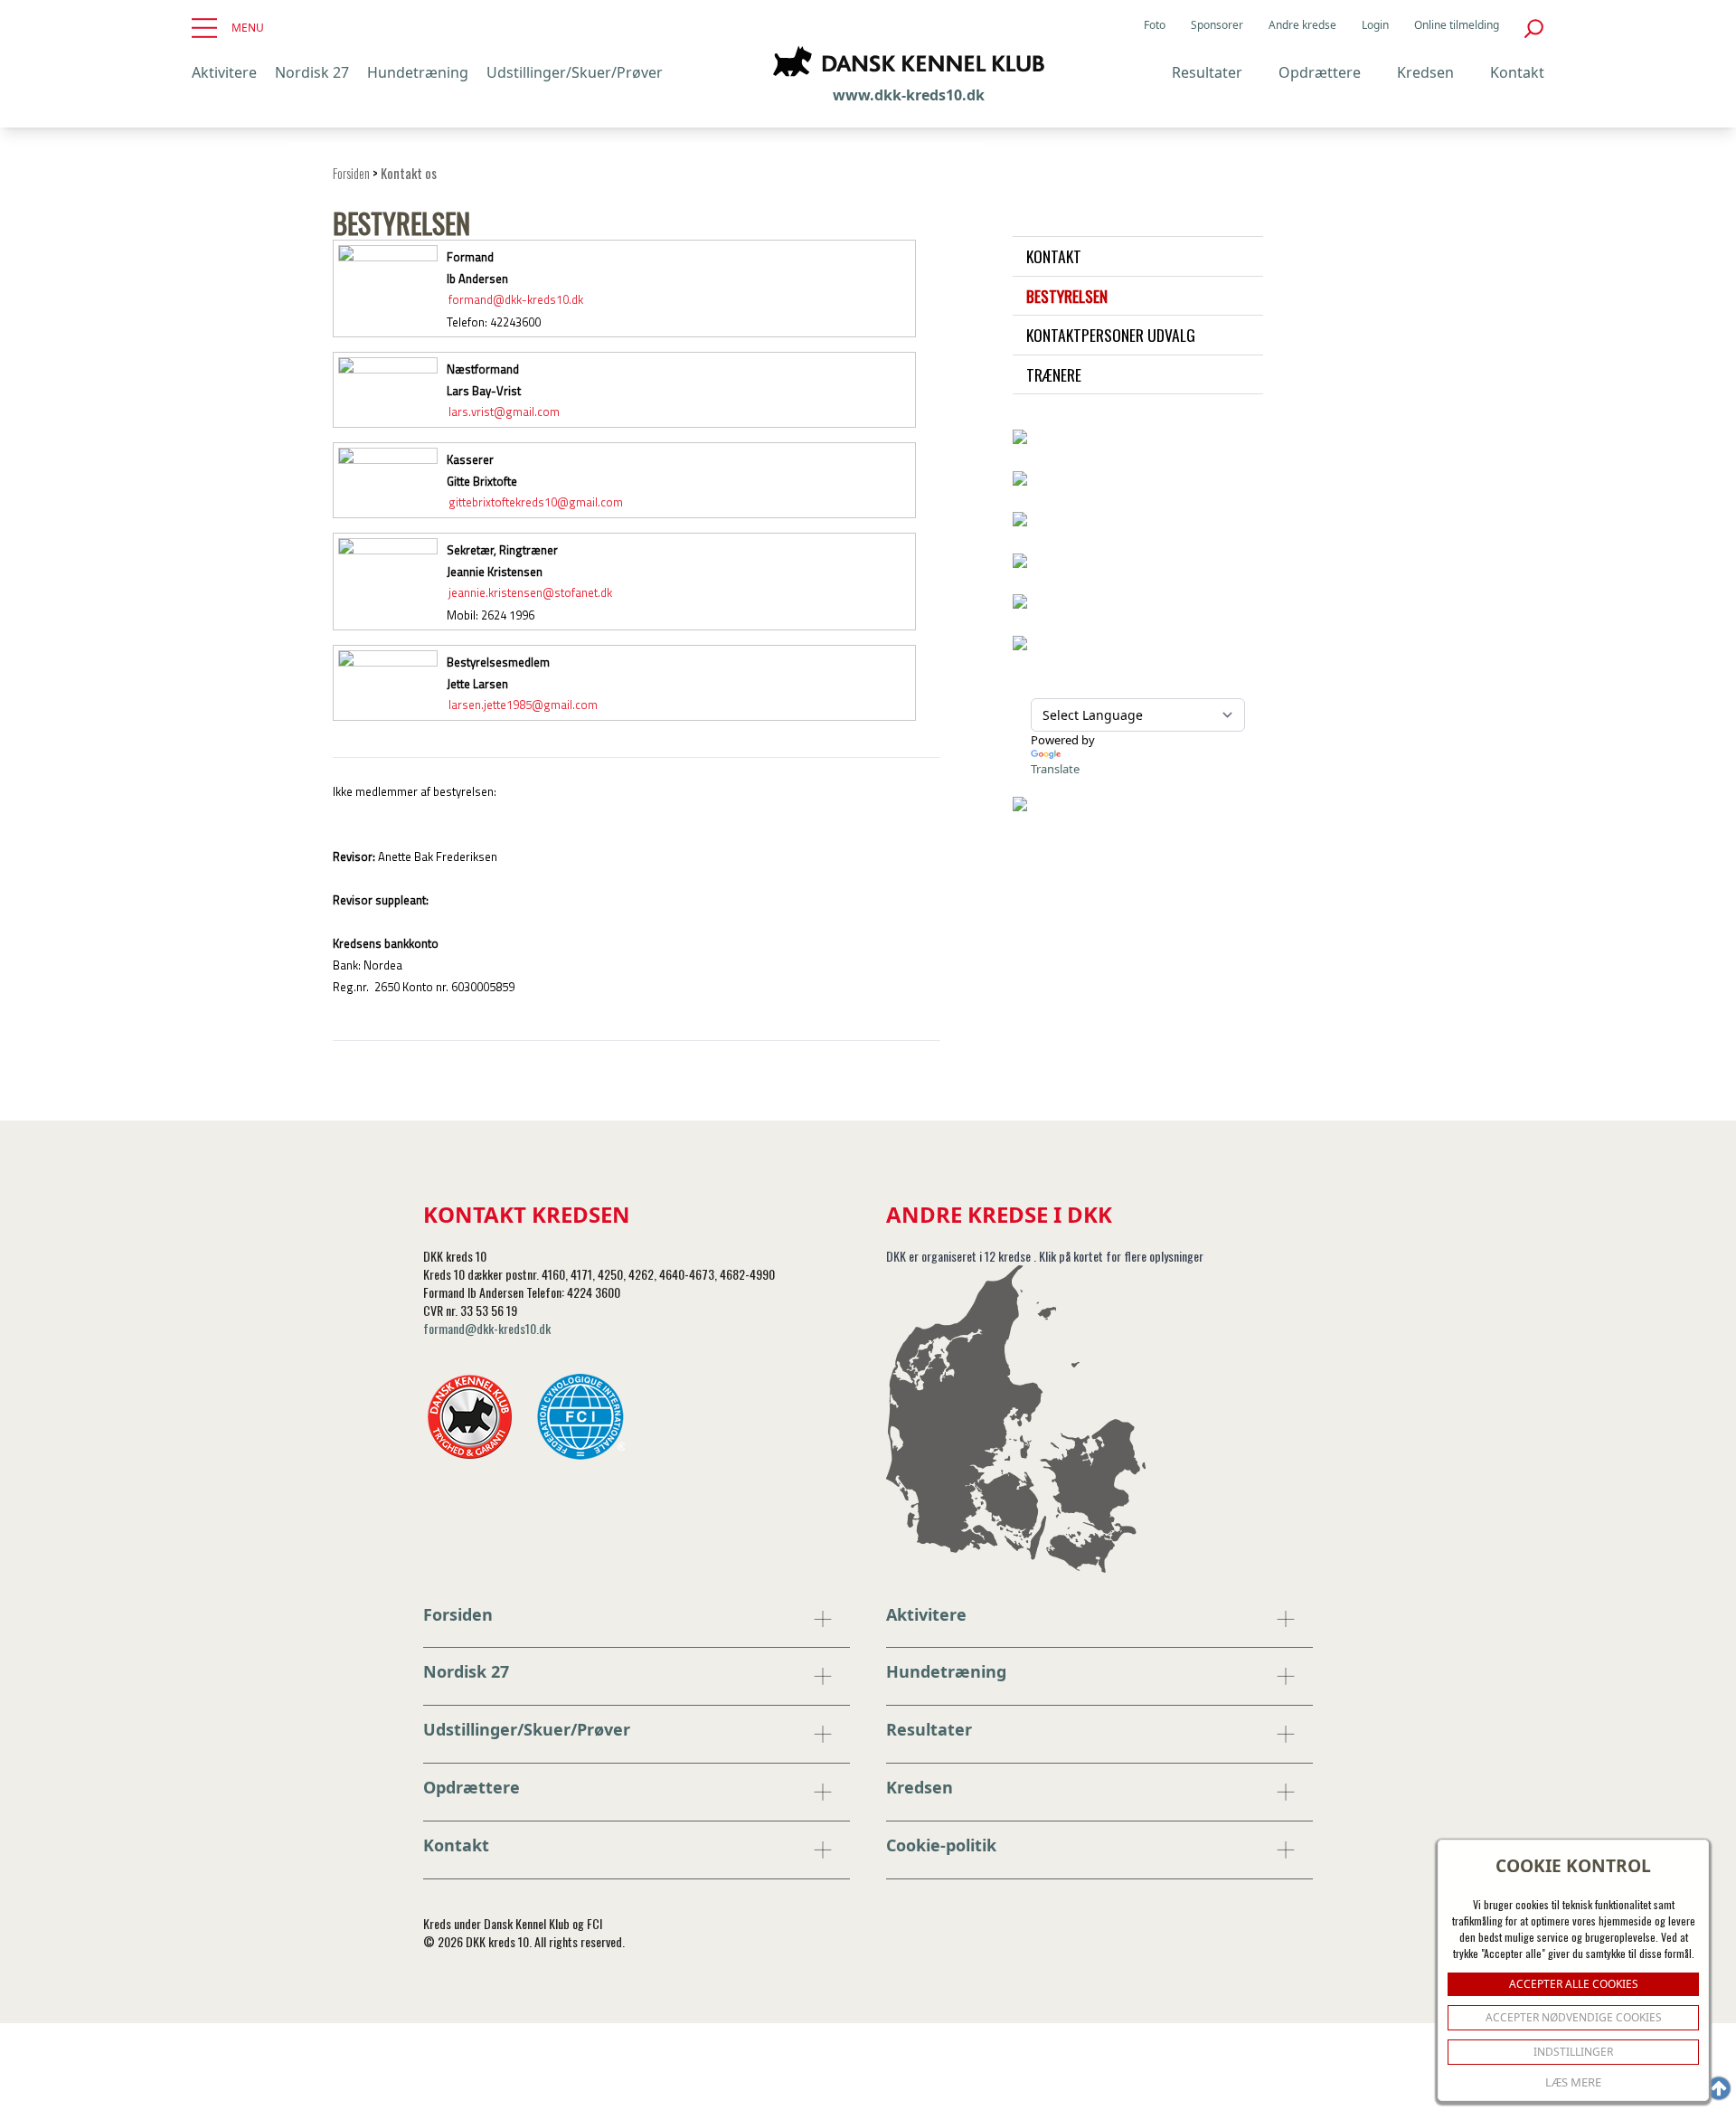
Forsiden (351, 173)
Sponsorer (1217, 25)
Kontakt (1517, 72)
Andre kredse (1302, 25)
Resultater (1207, 72)
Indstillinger (1573, 2052)
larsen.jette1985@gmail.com (523, 705)
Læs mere (1573, 2082)
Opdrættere (1320, 72)
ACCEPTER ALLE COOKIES (1574, 1984)
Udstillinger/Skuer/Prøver (575, 72)
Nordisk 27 (312, 72)
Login (1375, 25)
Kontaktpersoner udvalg (1111, 335)
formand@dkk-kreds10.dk (516, 300)
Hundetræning (418, 72)
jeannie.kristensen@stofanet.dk (530, 593)
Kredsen (1425, 72)
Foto (1155, 25)
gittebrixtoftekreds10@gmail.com (536, 503)
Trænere (1054, 374)
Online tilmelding (1457, 25)
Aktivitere (224, 72)
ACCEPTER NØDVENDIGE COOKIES (1574, 2017)
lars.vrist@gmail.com (504, 412)
